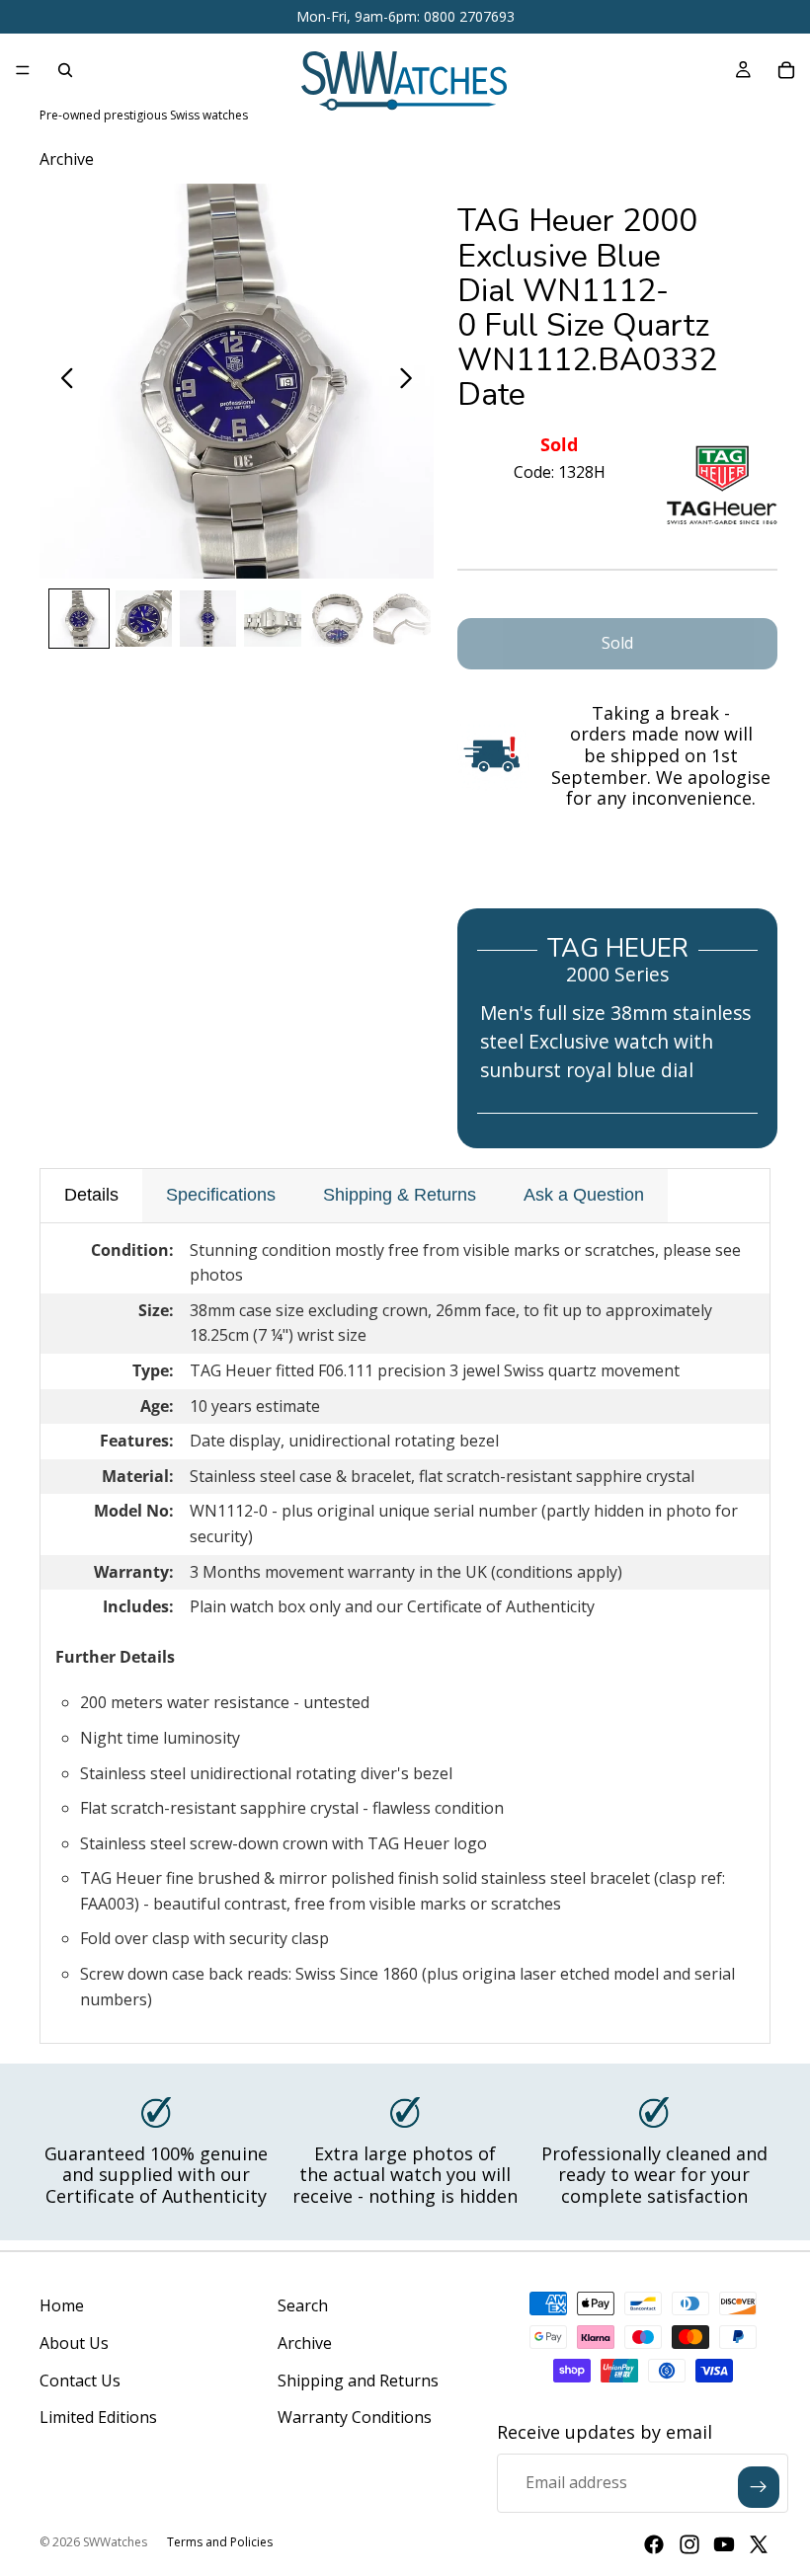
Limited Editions (98, 2417)
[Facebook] (654, 2544)
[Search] (65, 70)
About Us (74, 2343)
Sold (617, 643)
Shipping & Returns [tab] (400, 1195)
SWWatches (115, 2542)
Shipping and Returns (358, 2381)
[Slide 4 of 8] (272, 619)
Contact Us (80, 2381)
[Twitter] (759, 2544)
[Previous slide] (62, 381)
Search (303, 2305)
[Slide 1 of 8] (79, 619)
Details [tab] (91, 1195)
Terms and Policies (220, 2542)
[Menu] (23, 70)
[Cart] (786, 70)
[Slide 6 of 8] (402, 619)
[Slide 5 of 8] (337, 619)
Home (62, 2305)
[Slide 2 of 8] (144, 619)
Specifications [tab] (221, 1195)
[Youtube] (724, 2544)
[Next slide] (411, 381)
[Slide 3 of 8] (208, 619)
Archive (305, 2343)
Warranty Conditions (355, 2417)
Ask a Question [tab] (584, 1195)
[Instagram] (689, 2544)
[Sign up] (759, 2487)
